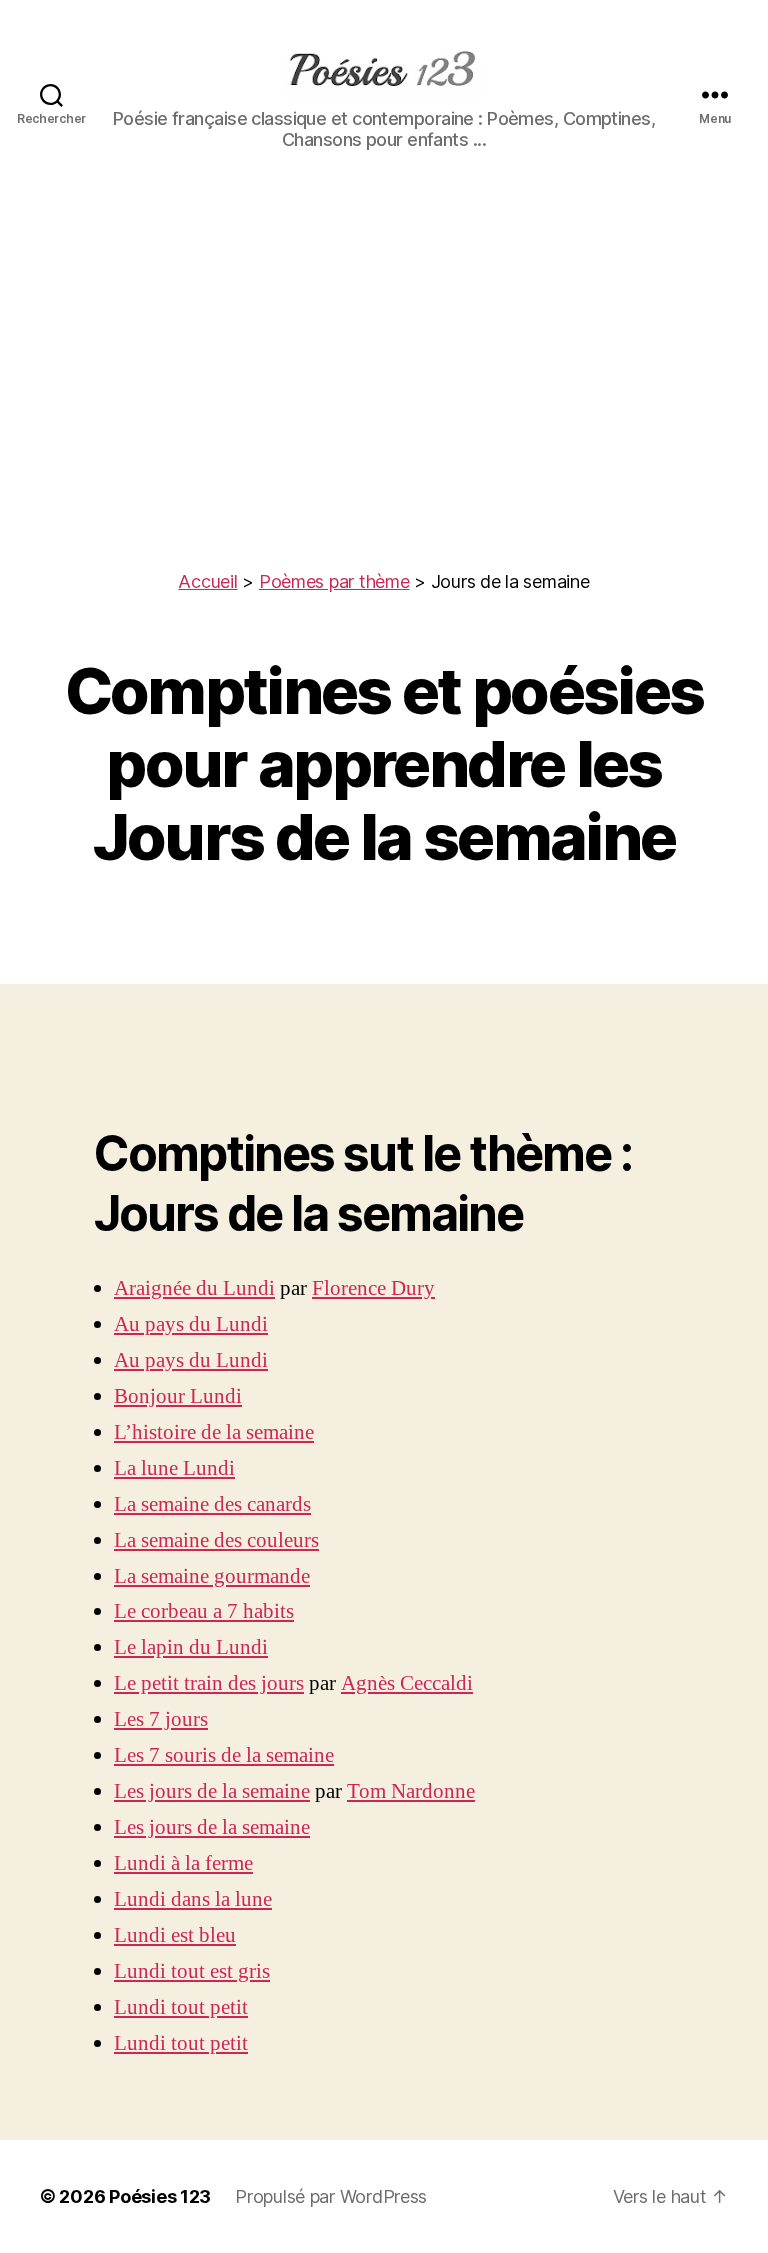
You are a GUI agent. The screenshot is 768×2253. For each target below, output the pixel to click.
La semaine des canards (212, 1504)
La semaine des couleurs (216, 1540)
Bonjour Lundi (178, 1396)
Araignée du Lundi (194, 1288)
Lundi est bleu (175, 1935)
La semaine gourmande (212, 1576)
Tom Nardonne (411, 1791)
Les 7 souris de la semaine (224, 1755)
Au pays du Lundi (191, 1324)
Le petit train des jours (209, 1683)
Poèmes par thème (334, 581)
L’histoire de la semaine (214, 1432)
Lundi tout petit (181, 2007)
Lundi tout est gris (192, 1971)
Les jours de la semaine (212, 1791)
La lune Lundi (174, 1468)
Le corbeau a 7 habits (204, 1611)
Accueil (207, 581)
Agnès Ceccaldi (407, 1683)
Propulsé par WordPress (331, 2196)
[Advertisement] (384, 418)
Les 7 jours (161, 1719)
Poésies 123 (160, 2196)
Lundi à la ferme (183, 1863)
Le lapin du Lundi (191, 1647)
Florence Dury (373, 1288)
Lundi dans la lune (193, 1899)
